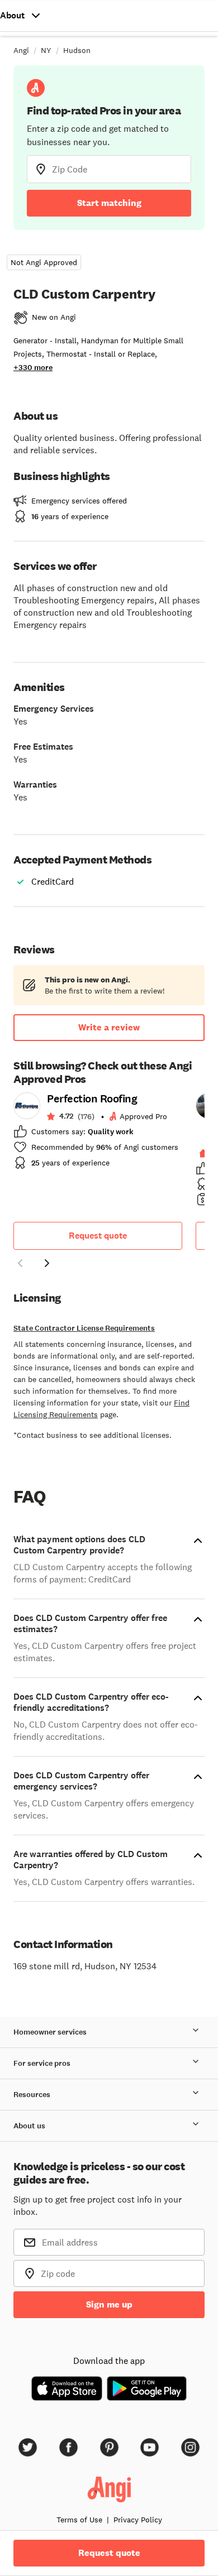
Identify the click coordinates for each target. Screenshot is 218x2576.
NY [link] (46, 50)
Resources (32, 2095)
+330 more (33, 368)
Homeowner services (50, 2032)
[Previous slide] (20, 1263)
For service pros (42, 2063)
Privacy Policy (138, 2520)
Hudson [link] (77, 50)
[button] (20, 1265)
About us (29, 2126)
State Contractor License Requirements (84, 1328)
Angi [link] (21, 50)
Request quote (98, 1236)
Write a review (109, 1027)
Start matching (109, 203)
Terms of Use (79, 2520)
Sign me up (109, 2304)
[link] (98, 1134)
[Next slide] (47, 1263)
